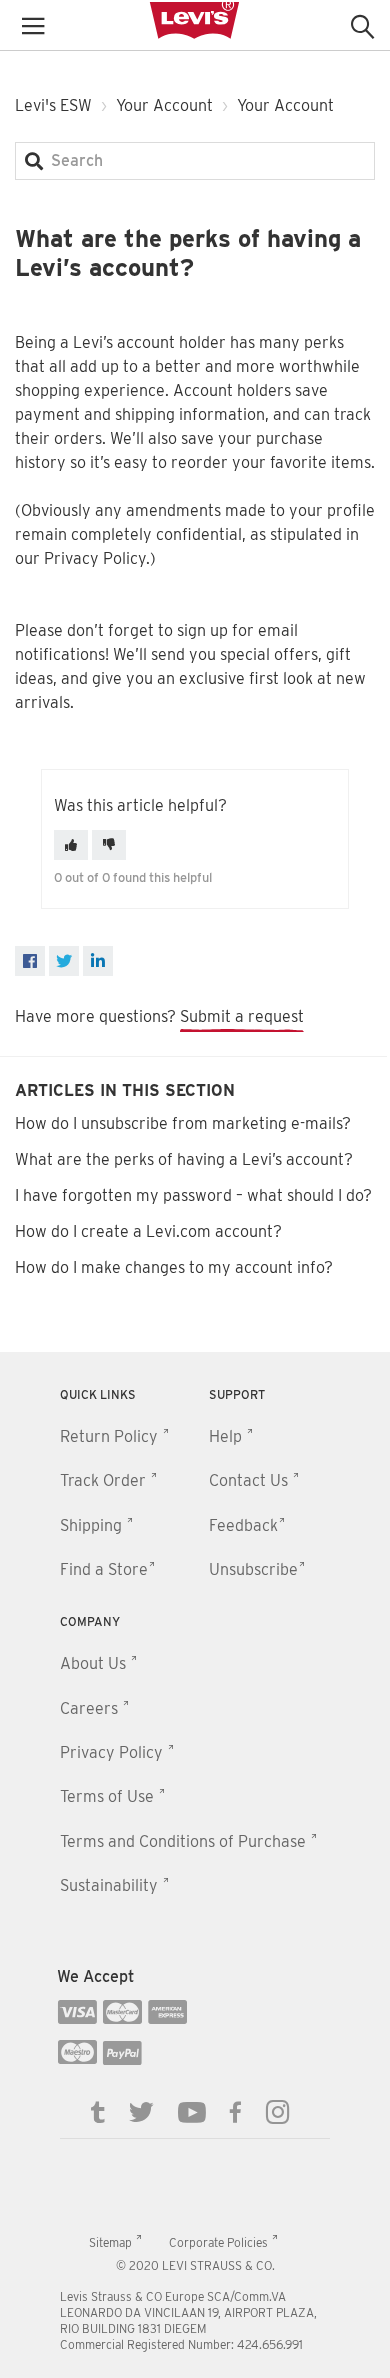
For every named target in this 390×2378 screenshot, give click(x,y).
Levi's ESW (53, 105)
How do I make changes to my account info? (174, 1267)
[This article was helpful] (71, 845)
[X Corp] (64, 961)
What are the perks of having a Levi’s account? (184, 1159)
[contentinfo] (195, 1865)
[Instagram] (278, 2111)
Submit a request (242, 1016)
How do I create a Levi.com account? (148, 1231)
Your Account (164, 105)
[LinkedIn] (98, 961)
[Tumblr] (98, 2111)
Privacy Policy (95, 558)
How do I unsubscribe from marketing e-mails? (183, 1123)
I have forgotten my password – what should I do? (193, 1195)
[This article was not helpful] (109, 845)
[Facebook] (30, 961)
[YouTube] (192, 2111)
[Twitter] (141, 2111)
